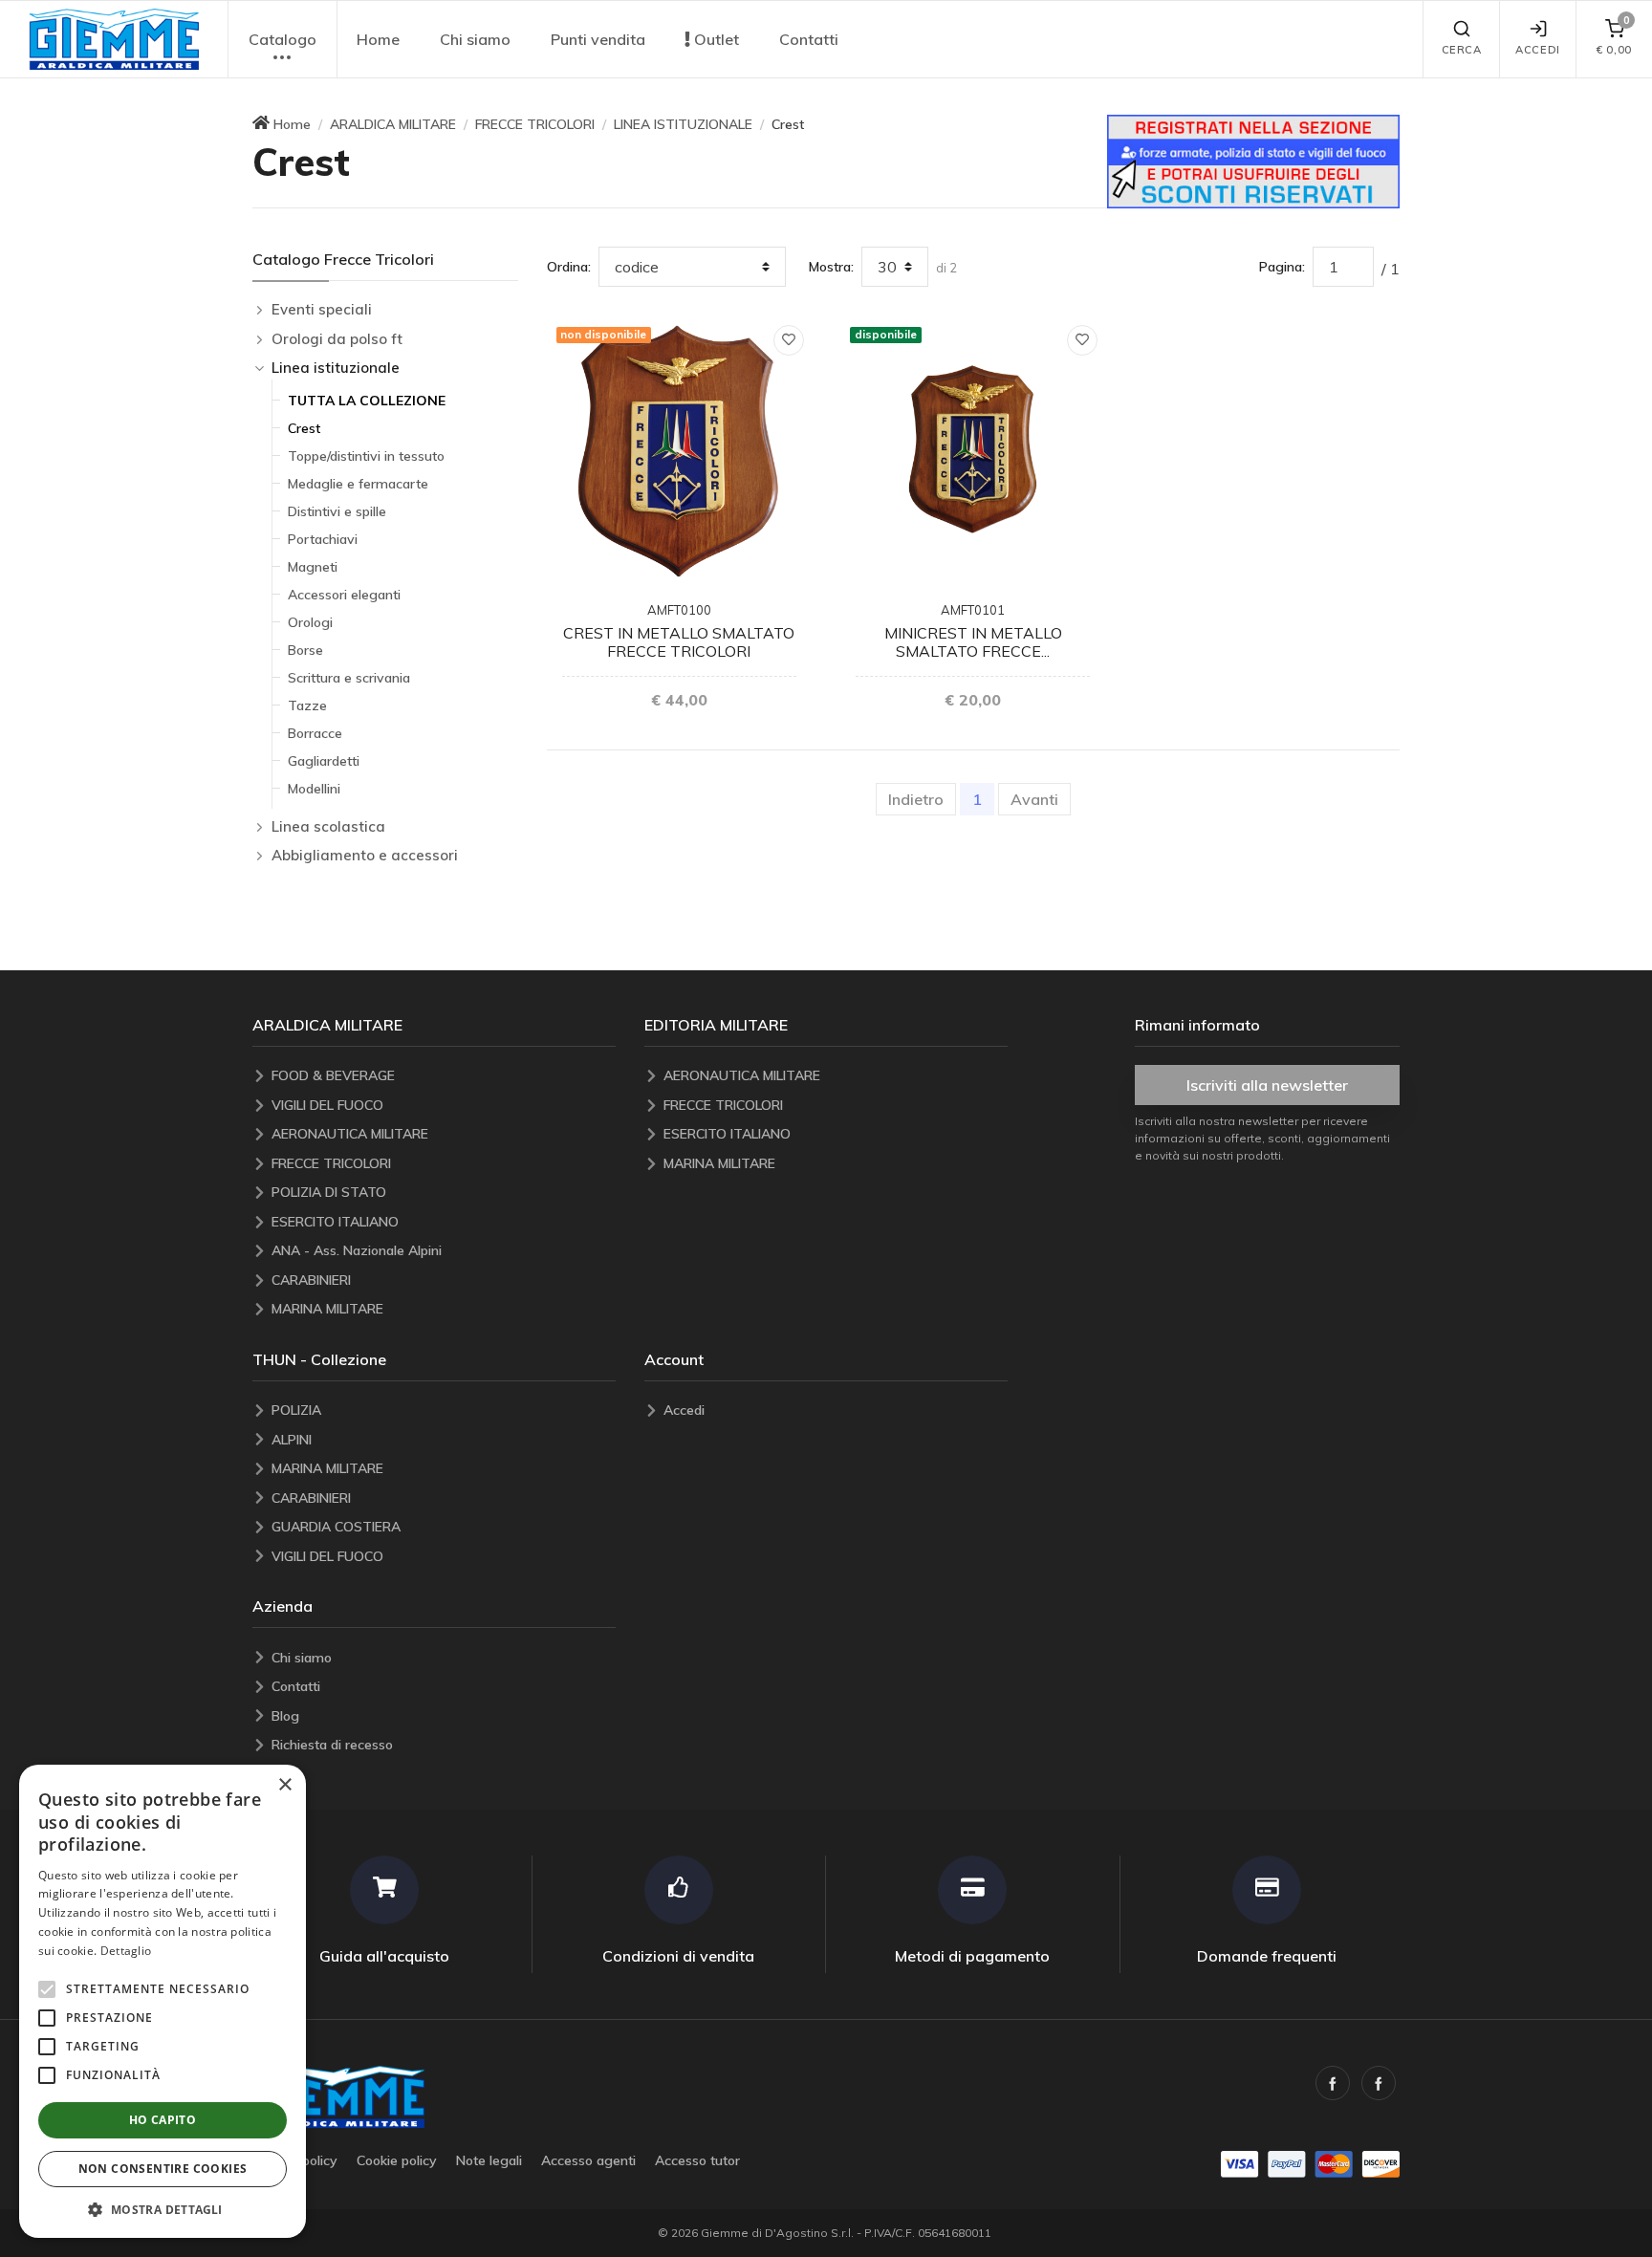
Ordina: (569, 267)
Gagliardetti (324, 761)
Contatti (809, 39)
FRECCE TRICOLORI (535, 124)
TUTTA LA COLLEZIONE (367, 401)
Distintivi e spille (337, 511)
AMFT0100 (679, 610)
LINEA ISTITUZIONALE (683, 124)
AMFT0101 (973, 610)
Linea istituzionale (336, 368)
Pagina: (1282, 267)
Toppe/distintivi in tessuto (366, 456)
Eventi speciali (322, 309)
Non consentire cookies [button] (163, 2169)
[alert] (163, 2001)
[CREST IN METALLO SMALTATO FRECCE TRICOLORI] (679, 450)
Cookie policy (397, 2160)
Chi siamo (475, 39)
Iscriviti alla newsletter (1267, 1085)
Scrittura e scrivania (349, 678)
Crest (304, 428)
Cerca (1462, 50)
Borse (305, 650)
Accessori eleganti (344, 595)
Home (378, 39)
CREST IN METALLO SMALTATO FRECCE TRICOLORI (679, 642)
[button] (114, 40)
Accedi (1537, 50)
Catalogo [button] (283, 39)
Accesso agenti (588, 2160)
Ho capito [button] (163, 2120)
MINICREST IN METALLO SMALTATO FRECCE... (973, 642)
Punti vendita (598, 39)
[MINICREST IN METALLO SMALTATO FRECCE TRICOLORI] (973, 450)
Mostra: (831, 267)
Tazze (307, 705)
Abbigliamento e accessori (365, 855)
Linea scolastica (328, 826)
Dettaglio (126, 1951)
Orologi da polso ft (337, 339)
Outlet (715, 39)
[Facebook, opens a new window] (1333, 2083)
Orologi (310, 622)
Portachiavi (323, 539)
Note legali (489, 2160)
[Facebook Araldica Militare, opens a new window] (1379, 2083)
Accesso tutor (697, 2160)
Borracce (315, 733)
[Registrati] (1253, 160)
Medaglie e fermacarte (358, 484)
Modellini (314, 789)
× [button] (284, 1785)
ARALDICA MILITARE (393, 124)
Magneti (313, 567)
